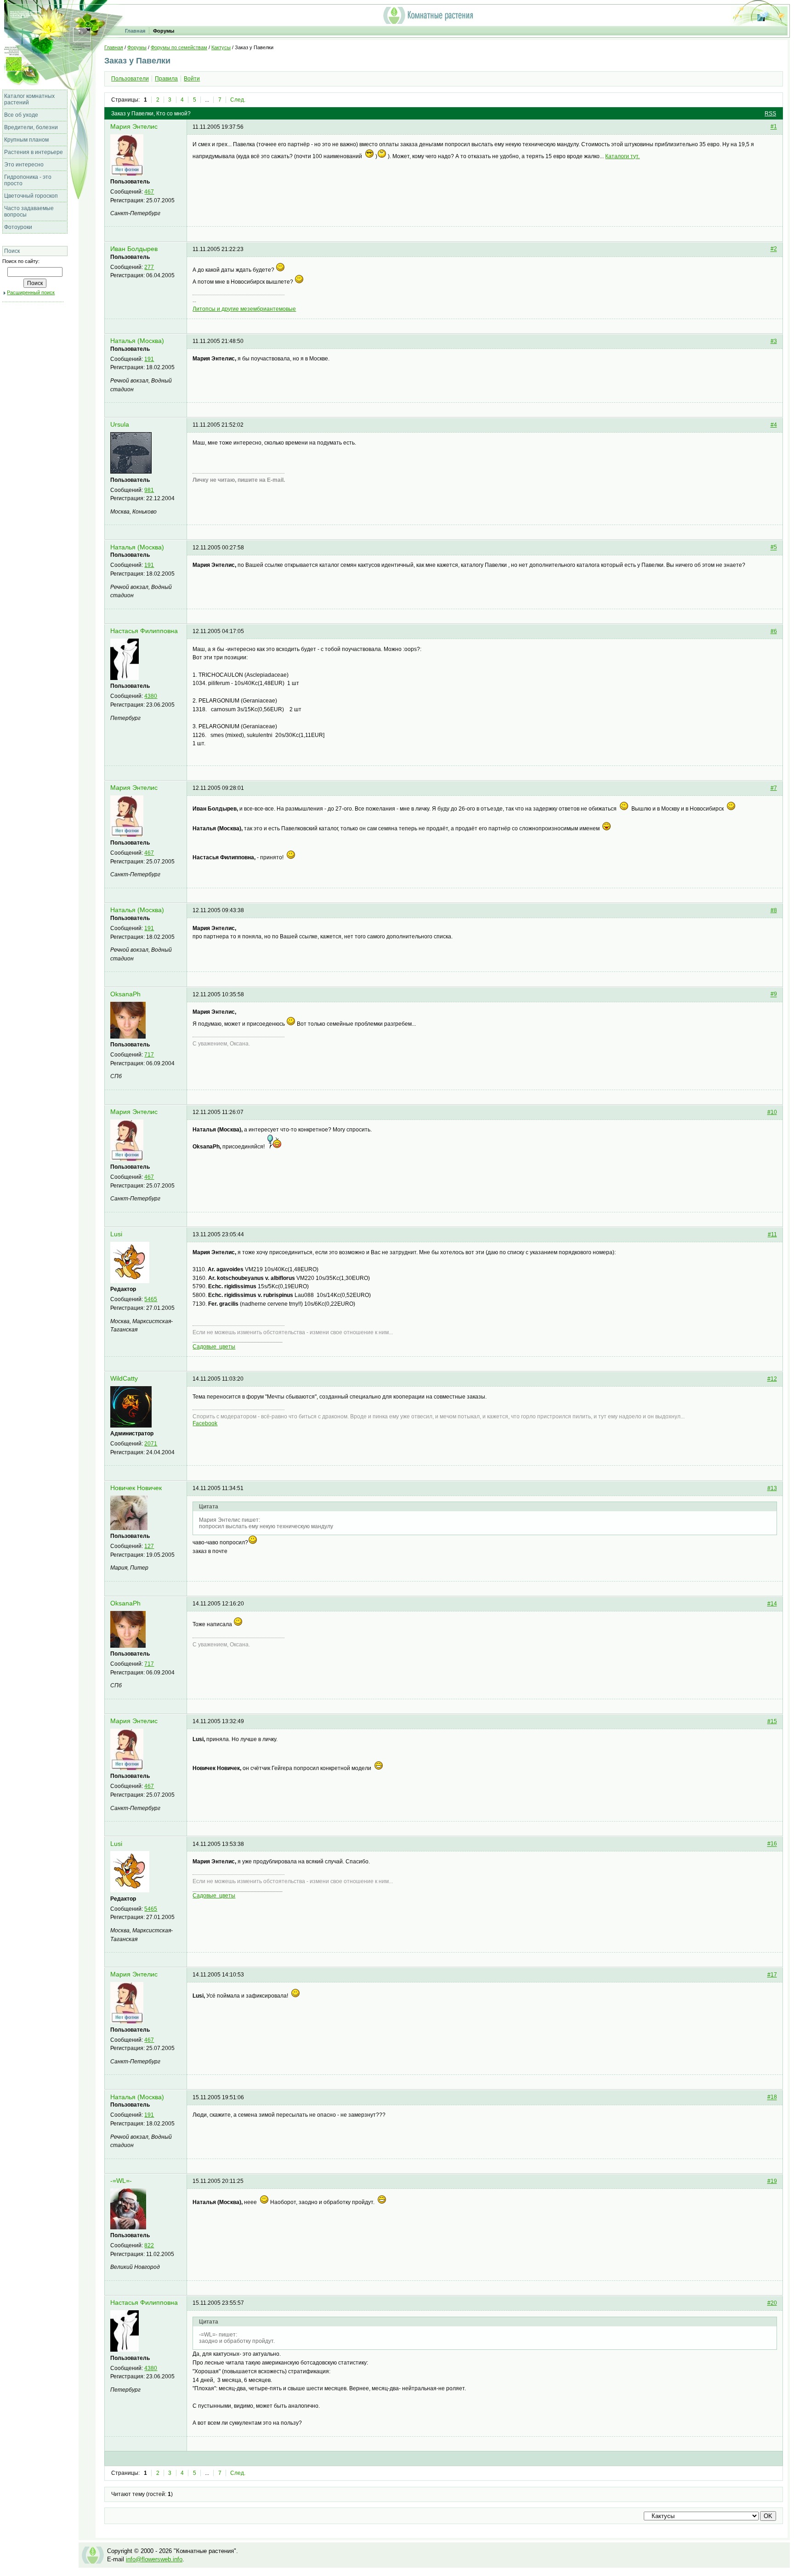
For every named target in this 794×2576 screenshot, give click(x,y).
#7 (774, 788)
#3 (774, 341)
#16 (772, 1844)
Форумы (164, 31)
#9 (774, 994)
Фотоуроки (18, 227)
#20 (772, 2303)
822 (149, 2245)
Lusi (116, 1234)
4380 (151, 696)
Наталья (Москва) (137, 341)
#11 (772, 1234)
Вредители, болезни (31, 127)
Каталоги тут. (622, 156)
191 (149, 359)
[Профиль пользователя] (127, 174)
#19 (772, 2181)
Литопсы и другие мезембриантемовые (244, 309)
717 (149, 1055)
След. (238, 100)
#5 (774, 548)
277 (149, 267)
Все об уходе (21, 115)
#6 (774, 631)
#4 (774, 425)
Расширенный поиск (31, 292)
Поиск (12, 251)
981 (149, 490)
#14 (772, 1604)
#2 (774, 249)
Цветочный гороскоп (31, 196)
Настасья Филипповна (144, 631)
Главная (135, 31)
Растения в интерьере (34, 152)
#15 (772, 1721)
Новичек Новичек (136, 1488)
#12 (772, 1379)
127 (149, 1546)
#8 (774, 910)
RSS (770, 114)
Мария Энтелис (134, 127)
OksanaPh (125, 994)
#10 (772, 1112)
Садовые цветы (214, 1347)
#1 (774, 127)
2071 (151, 1444)
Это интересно (24, 165)
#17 (772, 1975)
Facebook (205, 1423)
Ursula (120, 425)
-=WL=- (121, 2181)
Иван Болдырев (134, 249)
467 (149, 192)
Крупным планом (26, 140)
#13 (772, 1488)
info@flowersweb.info (154, 2559)
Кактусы (221, 47)
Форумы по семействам (179, 47)
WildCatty (124, 1379)
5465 (151, 1299)
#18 (772, 2097)
